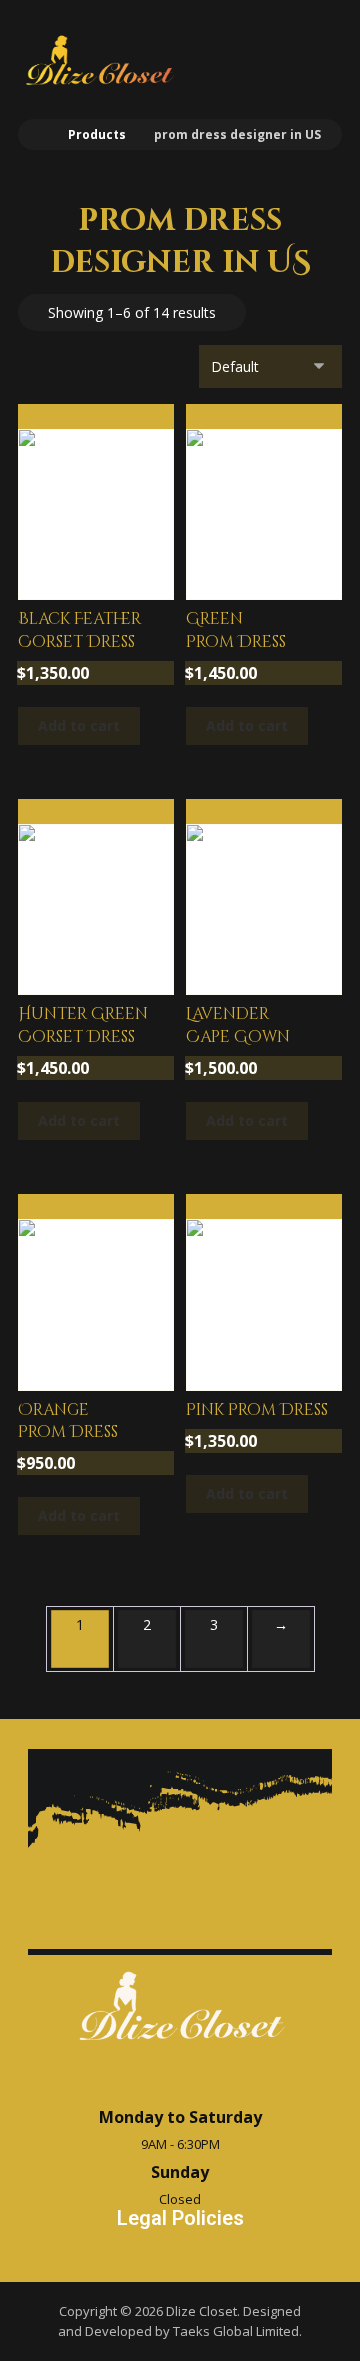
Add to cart (79, 725)
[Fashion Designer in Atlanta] (99, 60)
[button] (315, 52)
